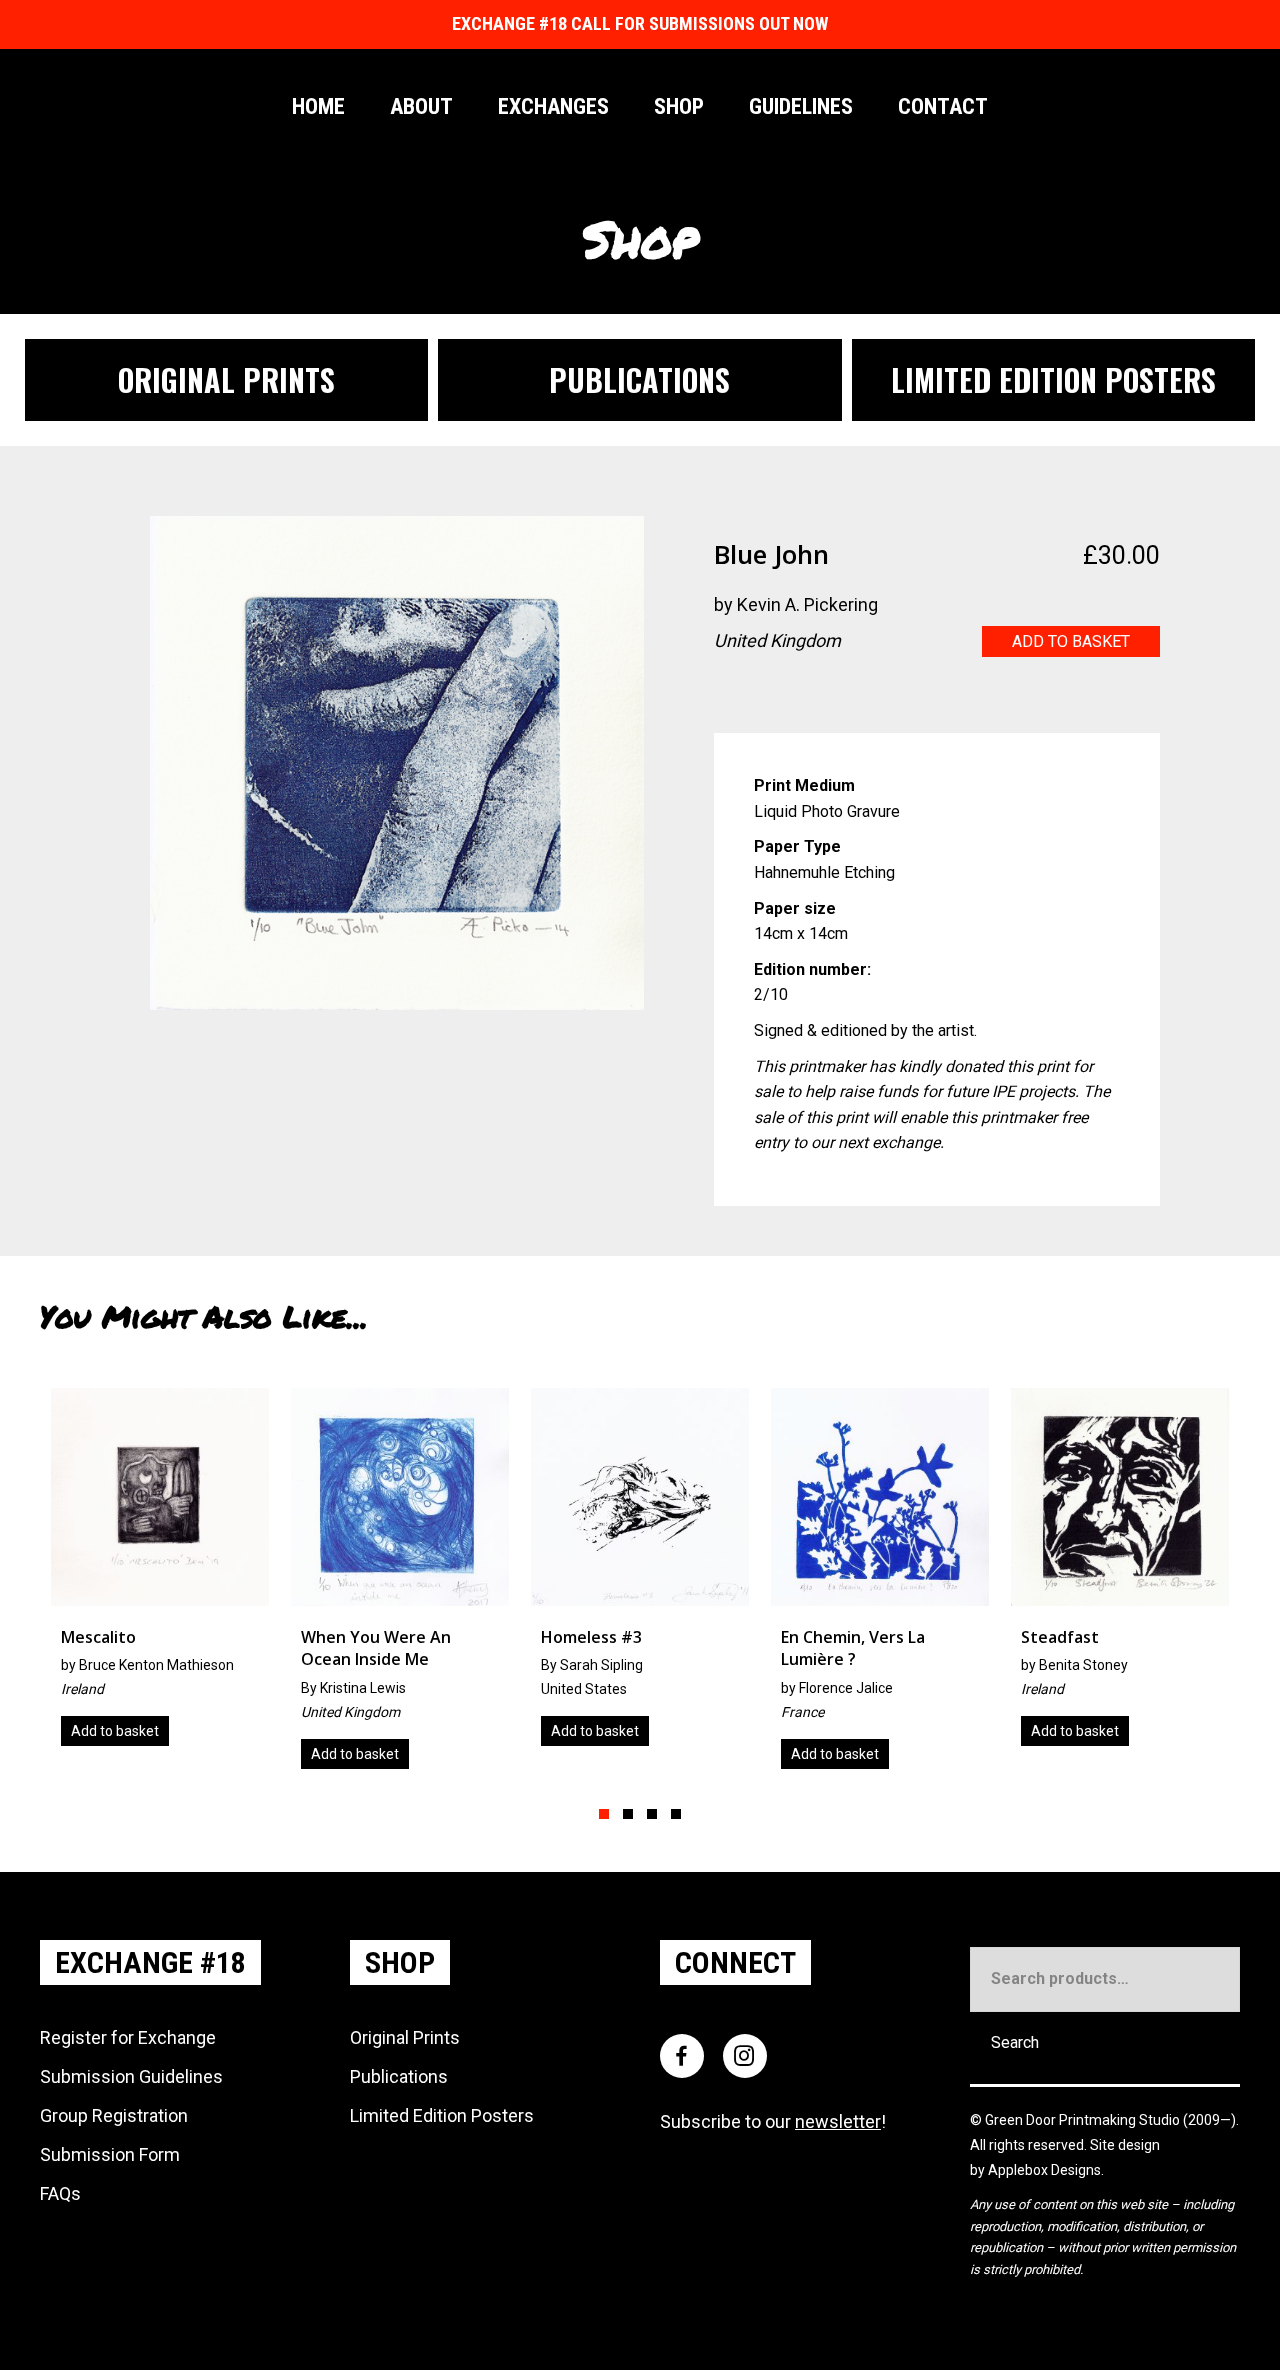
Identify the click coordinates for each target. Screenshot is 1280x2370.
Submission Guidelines (131, 2076)
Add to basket (1071, 641)
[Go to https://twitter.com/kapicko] (769, 692)
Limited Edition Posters (442, 2115)
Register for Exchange (128, 2037)
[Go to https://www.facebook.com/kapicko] (849, 692)
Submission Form (110, 2154)
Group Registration (114, 2115)
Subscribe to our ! (773, 2121)
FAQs (60, 2193)
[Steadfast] (884, 1574)
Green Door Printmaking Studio (1084, 2120)
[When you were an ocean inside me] (164, 1586)
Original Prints (405, 2037)
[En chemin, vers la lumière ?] (644, 1586)
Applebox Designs (1044, 2170)
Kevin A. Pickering (807, 604)
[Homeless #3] (404, 1574)
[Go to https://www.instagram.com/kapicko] (809, 692)
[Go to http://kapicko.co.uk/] (729, 692)
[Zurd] (1124, 1574)
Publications (399, 2076)
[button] (604, 1814)
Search (1015, 2042)
